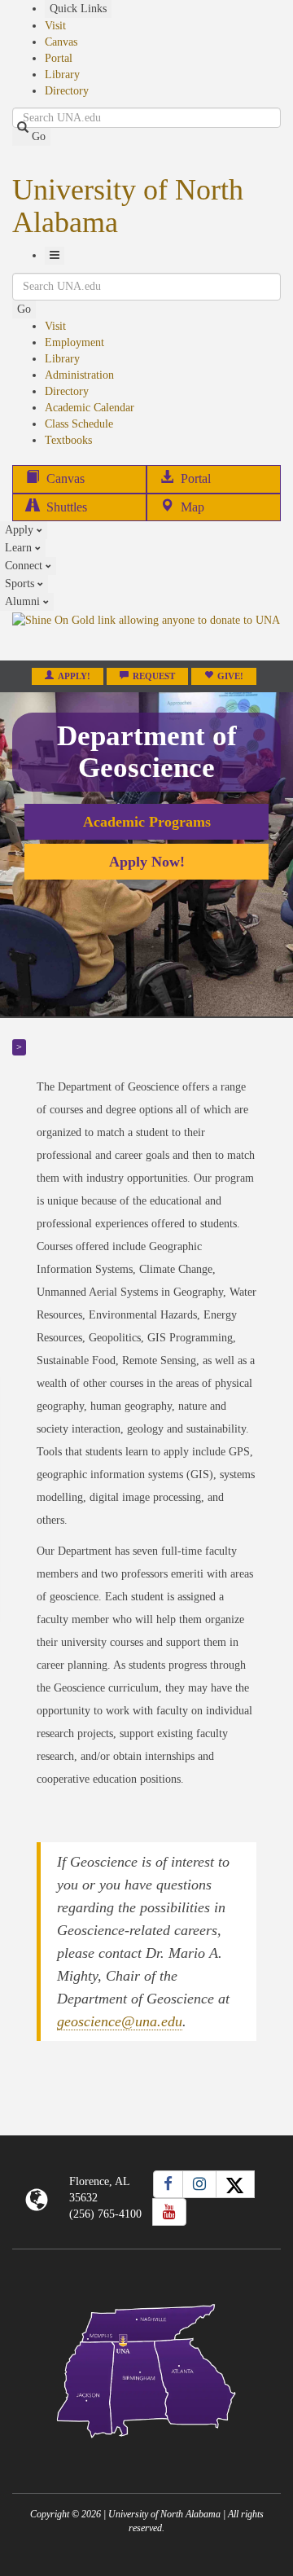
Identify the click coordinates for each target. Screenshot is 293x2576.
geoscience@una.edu (120, 2021)
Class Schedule (79, 424)
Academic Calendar (90, 408)
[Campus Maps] (146, 2368)
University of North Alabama (128, 206)
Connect (25, 566)
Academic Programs (147, 822)
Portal (59, 58)
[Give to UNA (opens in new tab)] (146, 635)
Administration (79, 375)
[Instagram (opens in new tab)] (199, 2184)
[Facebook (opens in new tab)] (168, 2184)
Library (62, 75)
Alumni (24, 601)
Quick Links (78, 9)
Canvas (61, 42)
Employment (74, 342)
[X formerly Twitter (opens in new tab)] (235, 2184)
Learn (20, 548)
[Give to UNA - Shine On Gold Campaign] (146, 2451)
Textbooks (68, 440)
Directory (67, 91)
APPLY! (74, 676)
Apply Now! (147, 862)
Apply (21, 530)
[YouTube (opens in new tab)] (169, 2212)
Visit (55, 26)
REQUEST (154, 676)
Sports (21, 584)
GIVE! (230, 676)
